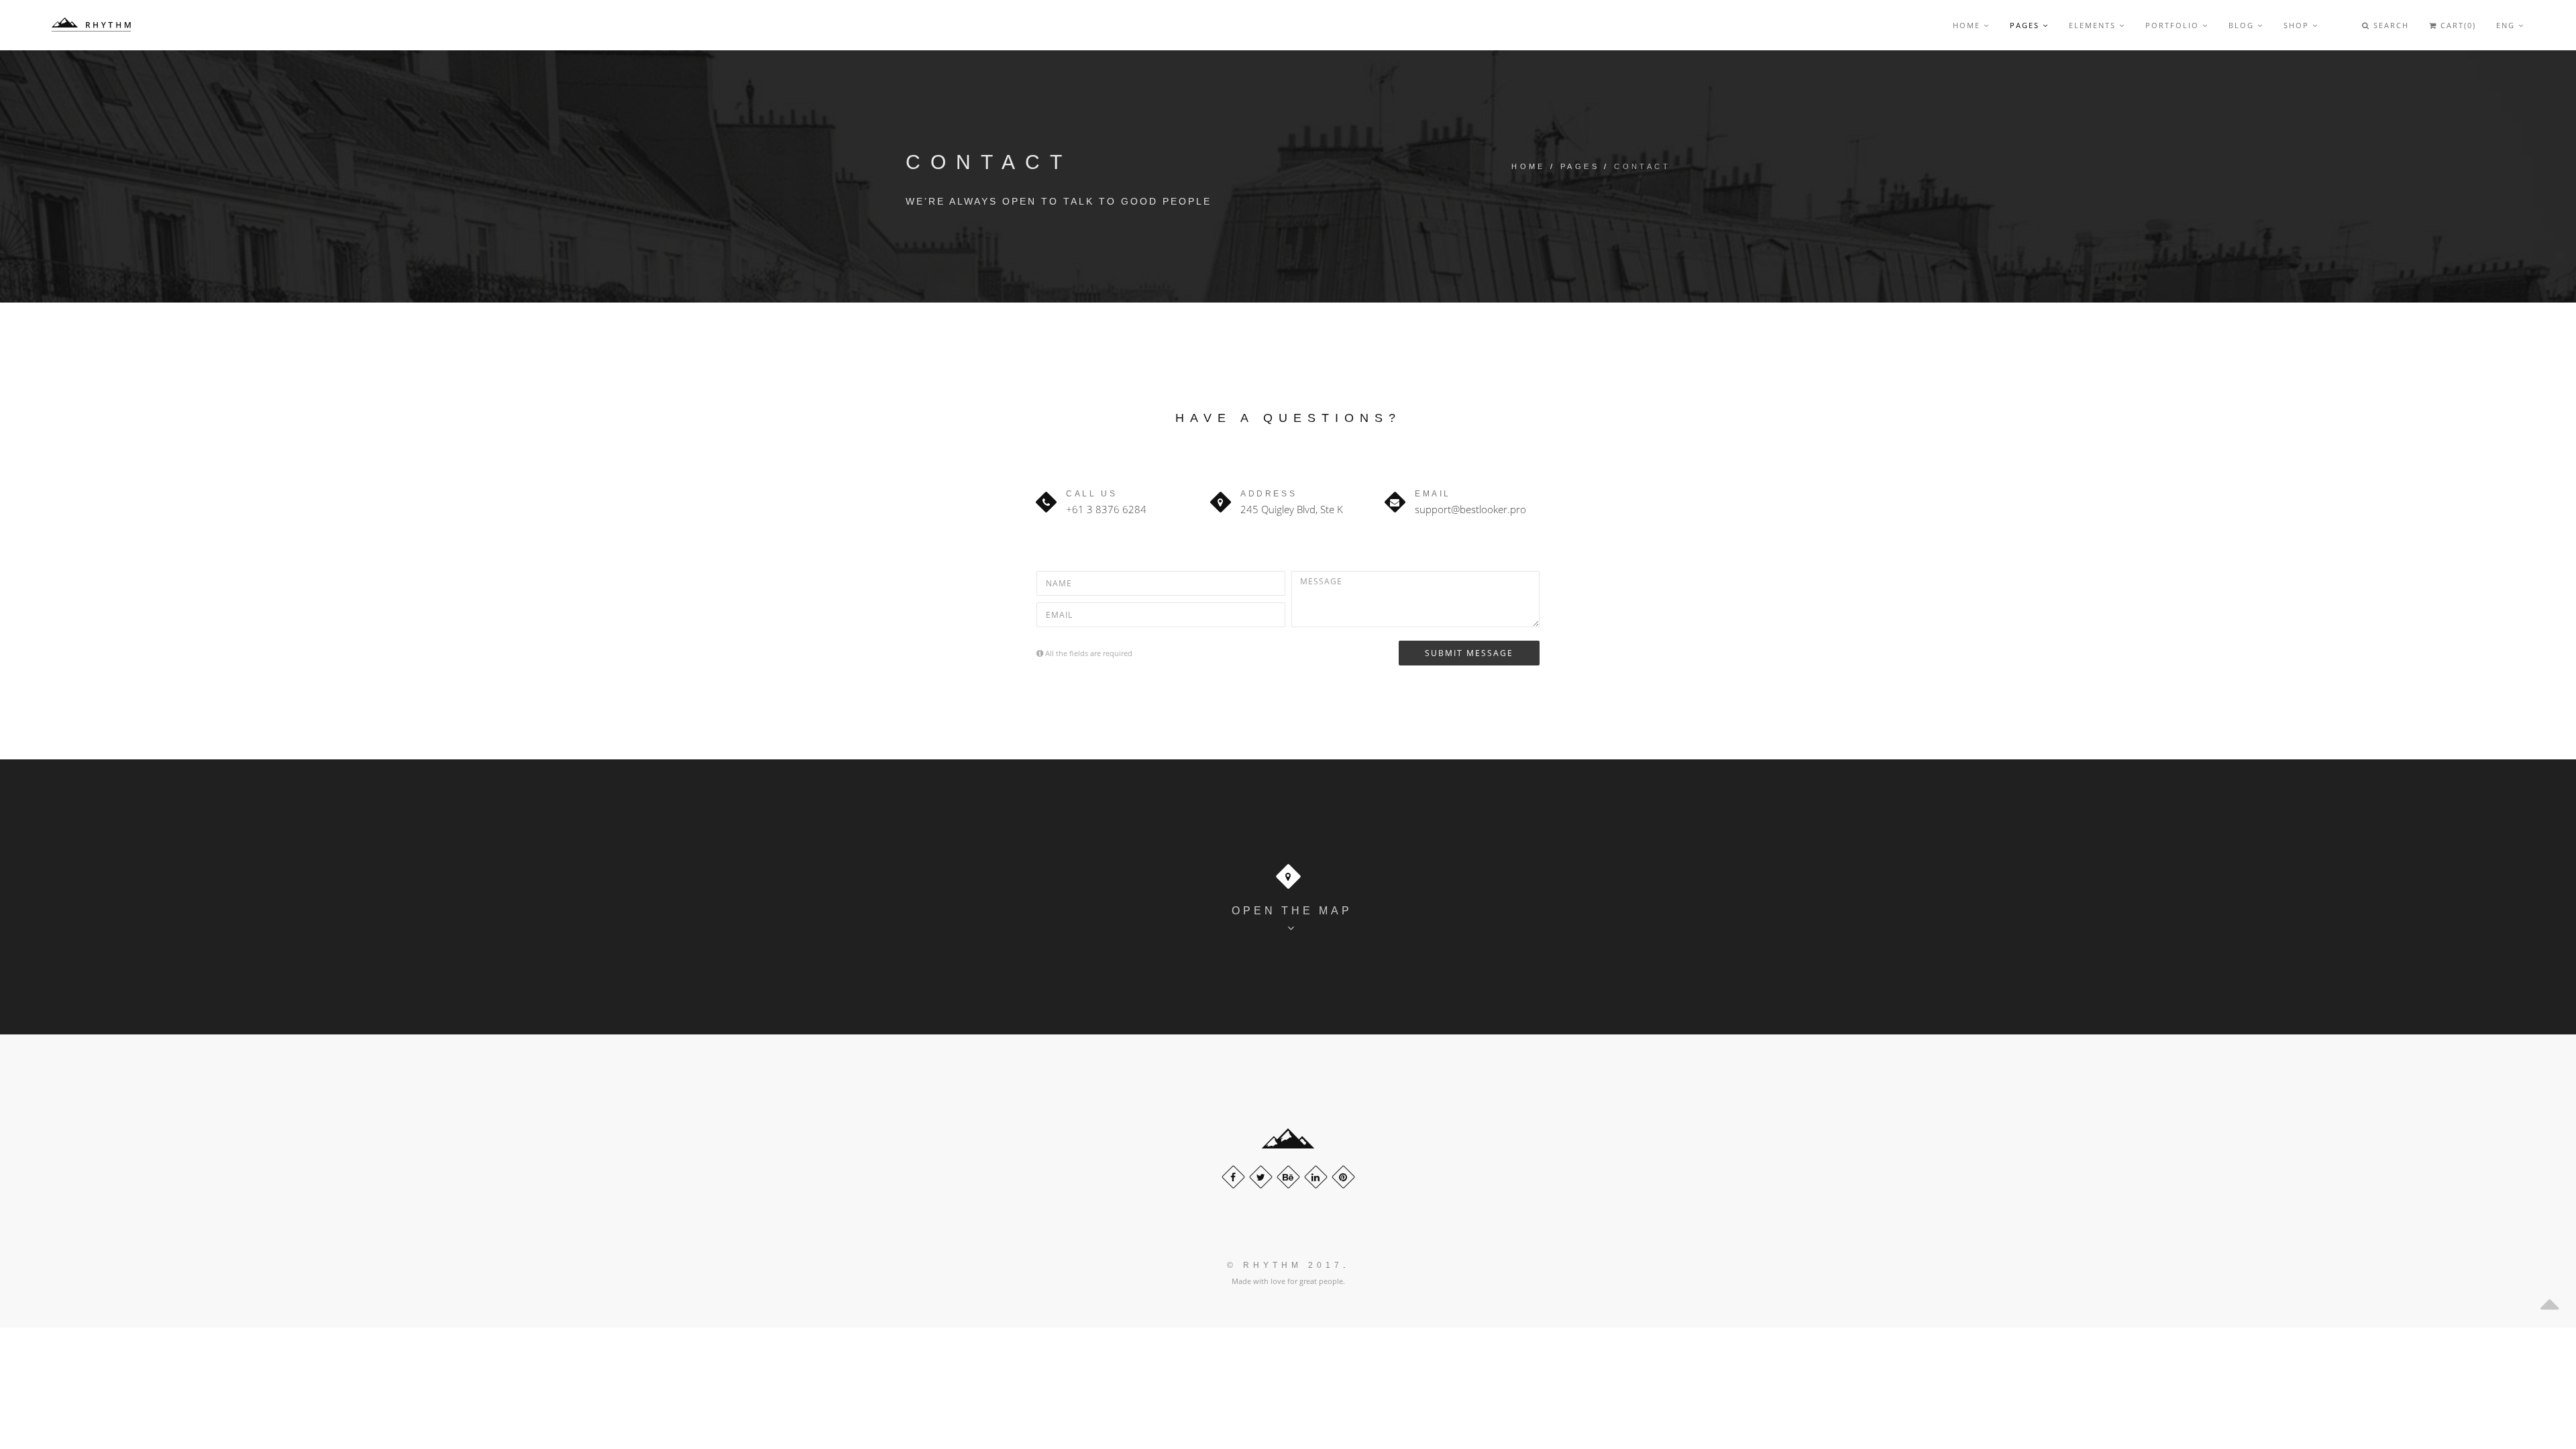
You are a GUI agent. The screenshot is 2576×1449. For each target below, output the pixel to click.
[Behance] (1288, 1177)
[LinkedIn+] (1316, 1177)
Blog (2243, 25)
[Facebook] (1233, 1177)
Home (1968, 25)
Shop (2298, 25)
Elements (2094, 25)
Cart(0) (2457, 25)
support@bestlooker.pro (1470, 509)
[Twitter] (1261, 1177)
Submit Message (1469, 653)
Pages (2026, 25)
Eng (2507, 25)
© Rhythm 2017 (1285, 1265)
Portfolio (2174, 25)
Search (2390, 25)
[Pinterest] (1343, 1177)
